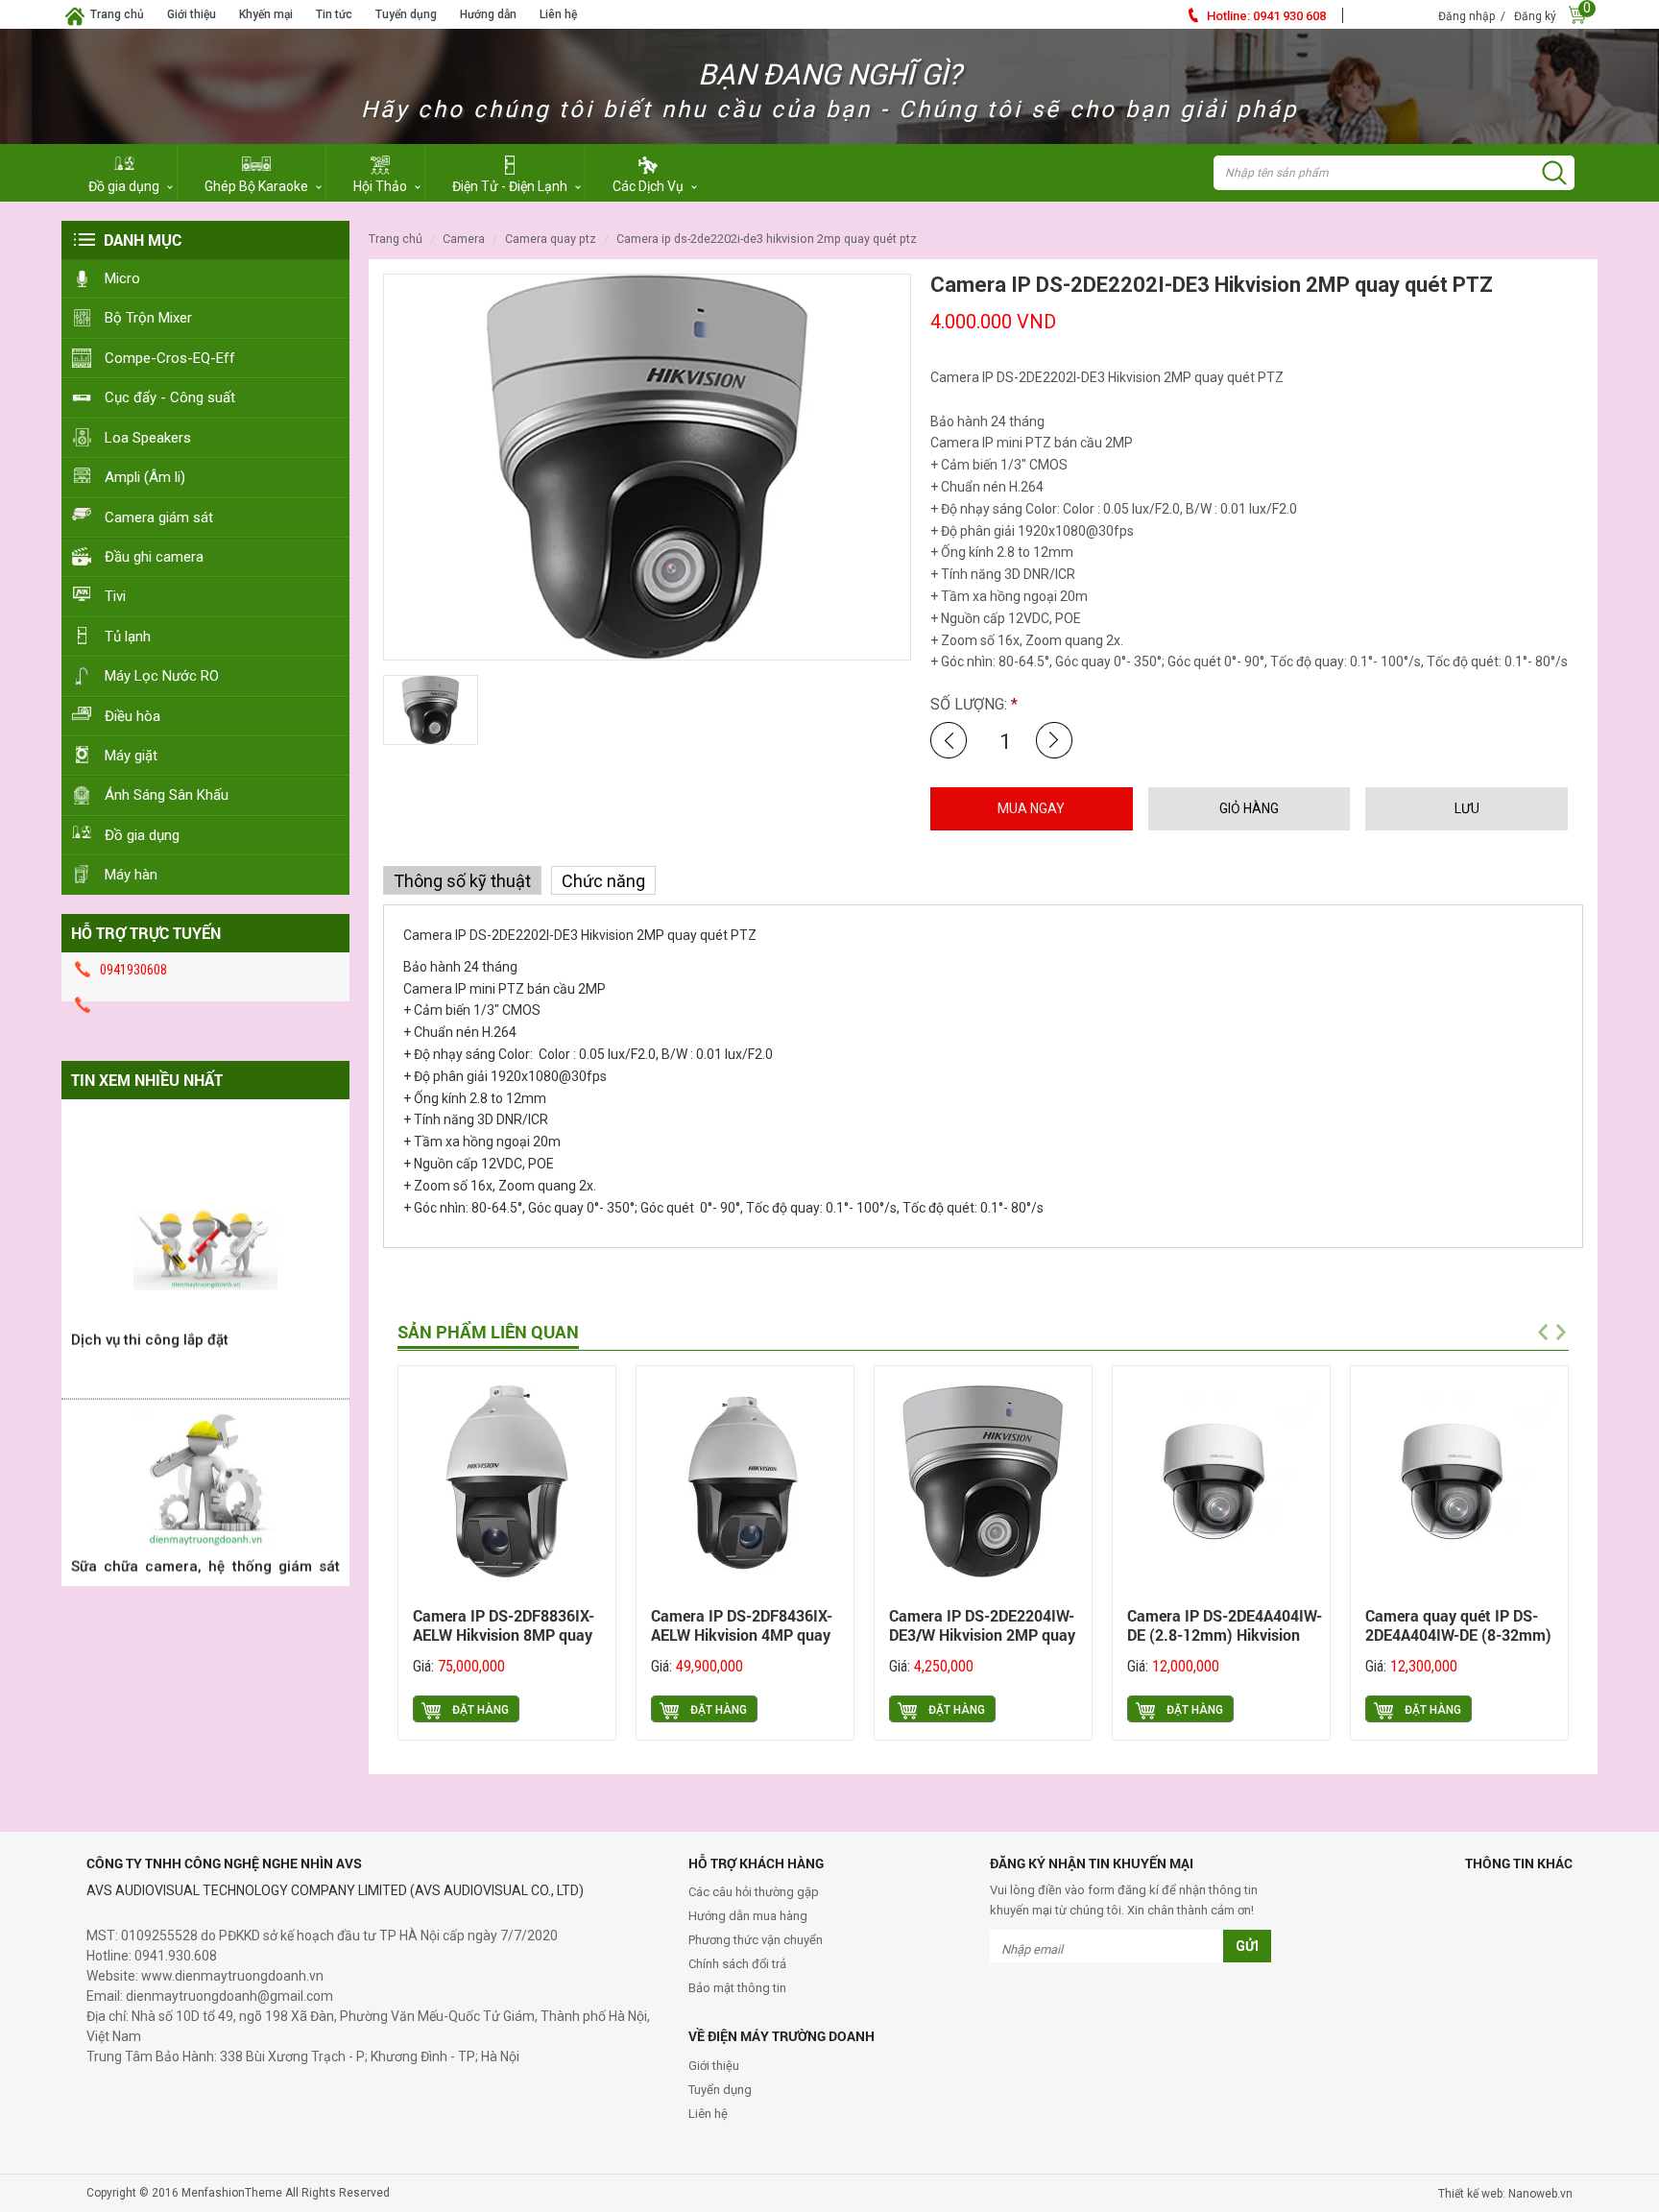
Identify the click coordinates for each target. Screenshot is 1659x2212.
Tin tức (334, 14)
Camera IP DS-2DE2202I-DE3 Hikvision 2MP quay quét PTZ (767, 239)
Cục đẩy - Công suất (170, 397)
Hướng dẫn (488, 14)
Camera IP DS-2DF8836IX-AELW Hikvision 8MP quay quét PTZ (504, 1635)
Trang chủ (117, 14)
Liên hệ (558, 14)
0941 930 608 (1266, 16)
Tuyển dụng (406, 14)
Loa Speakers (148, 438)
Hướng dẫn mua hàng (748, 1916)
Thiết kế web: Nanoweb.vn (1505, 2194)
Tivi (115, 596)
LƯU (1467, 808)
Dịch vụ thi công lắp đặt (150, 1314)
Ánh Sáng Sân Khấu (167, 795)
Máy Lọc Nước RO (162, 676)
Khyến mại (266, 14)
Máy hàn (131, 875)
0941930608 (133, 970)
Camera (464, 239)
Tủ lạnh (128, 637)
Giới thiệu (192, 14)
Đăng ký (1535, 16)
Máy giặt (131, 756)
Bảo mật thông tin (737, 1988)
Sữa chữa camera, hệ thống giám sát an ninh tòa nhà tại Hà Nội (205, 1551)
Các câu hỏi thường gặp (754, 1892)
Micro (122, 278)
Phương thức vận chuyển (756, 1940)
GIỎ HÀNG (1249, 808)
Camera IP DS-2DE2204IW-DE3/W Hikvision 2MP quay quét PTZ (982, 1635)
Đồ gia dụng (142, 835)
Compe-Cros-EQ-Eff (170, 358)
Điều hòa (132, 716)
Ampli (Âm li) (145, 477)
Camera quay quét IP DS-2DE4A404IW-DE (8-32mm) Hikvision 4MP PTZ (1458, 1635)
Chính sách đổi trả (737, 1964)
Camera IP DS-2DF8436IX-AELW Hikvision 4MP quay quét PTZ (742, 1635)
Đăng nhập (1467, 16)
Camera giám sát (159, 517)
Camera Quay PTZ (551, 239)
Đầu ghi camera (154, 557)
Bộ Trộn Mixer (148, 318)
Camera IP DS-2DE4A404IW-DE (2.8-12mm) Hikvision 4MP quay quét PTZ (1225, 1635)
